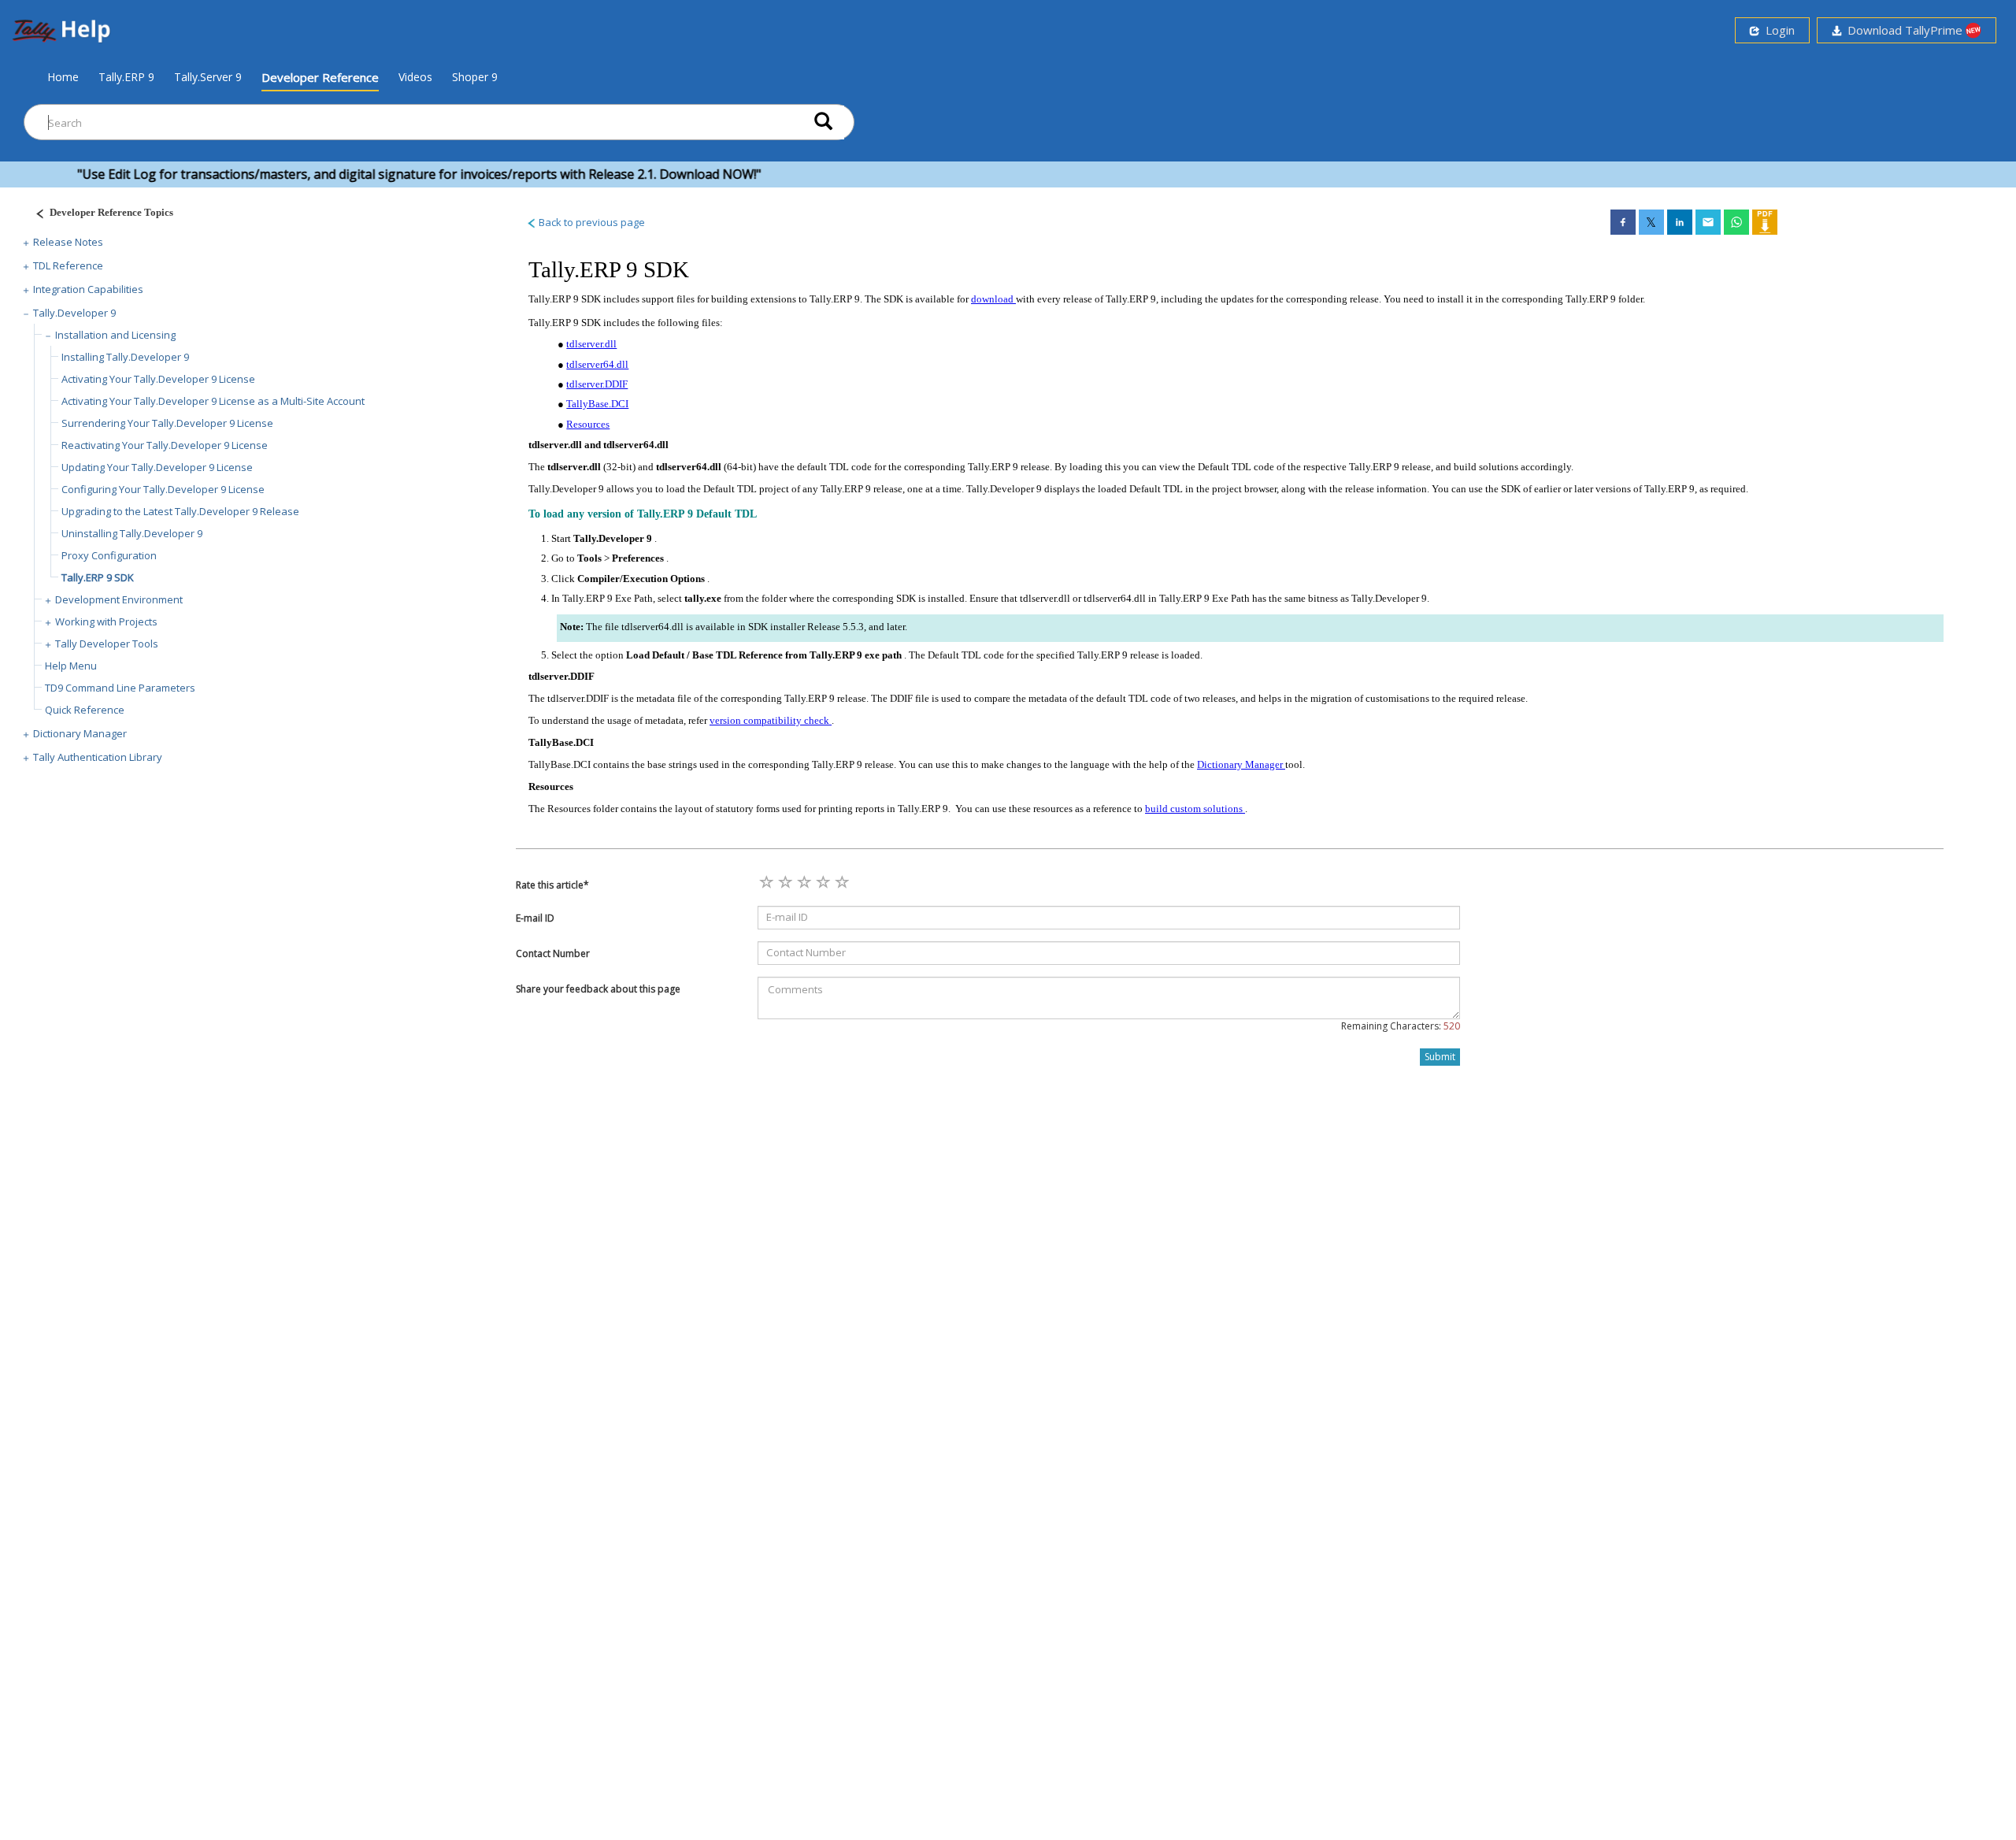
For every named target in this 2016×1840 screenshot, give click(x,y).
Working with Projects (106, 621)
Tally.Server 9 (208, 77)
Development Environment (119, 599)
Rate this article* (552, 885)
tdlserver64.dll (597, 364)
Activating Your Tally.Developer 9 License (158, 379)
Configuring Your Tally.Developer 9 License (163, 489)
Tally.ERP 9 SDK (98, 577)
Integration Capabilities (88, 289)
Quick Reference (85, 710)
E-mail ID (535, 918)
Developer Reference (320, 77)
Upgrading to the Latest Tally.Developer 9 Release (180, 511)
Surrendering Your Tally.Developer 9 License (167, 423)
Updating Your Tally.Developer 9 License (157, 467)
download (993, 299)
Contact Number (553, 953)
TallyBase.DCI (597, 404)
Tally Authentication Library (98, 757)
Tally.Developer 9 (74, 313)
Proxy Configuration (109, 555)
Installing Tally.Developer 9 (125, 357)
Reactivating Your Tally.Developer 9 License (165, 445)
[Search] (823, 122)
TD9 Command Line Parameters (120, 688)
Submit (1440, 1057)
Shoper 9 (475, 77)
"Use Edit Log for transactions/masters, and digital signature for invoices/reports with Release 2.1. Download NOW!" (376, 174)
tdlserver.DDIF (597, 384)
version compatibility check (771, 720)
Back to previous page (591, 222)
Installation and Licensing (115, 335)
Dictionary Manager (80, 733)
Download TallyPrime (1903, 30)
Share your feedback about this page (598, 989)
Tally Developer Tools (107, 644)
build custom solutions (1195, 809)
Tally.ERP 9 (126, 77)
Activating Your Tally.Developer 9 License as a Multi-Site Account (213, 401)
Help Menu (71, 666)
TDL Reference (68, 265)
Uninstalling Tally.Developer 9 (132, 533)
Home (63, 76)
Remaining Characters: (1401, 1026)
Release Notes (68, 242)
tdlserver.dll (591, 344)
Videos (415, 77)
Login (1777, 30)
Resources (588, 424)
